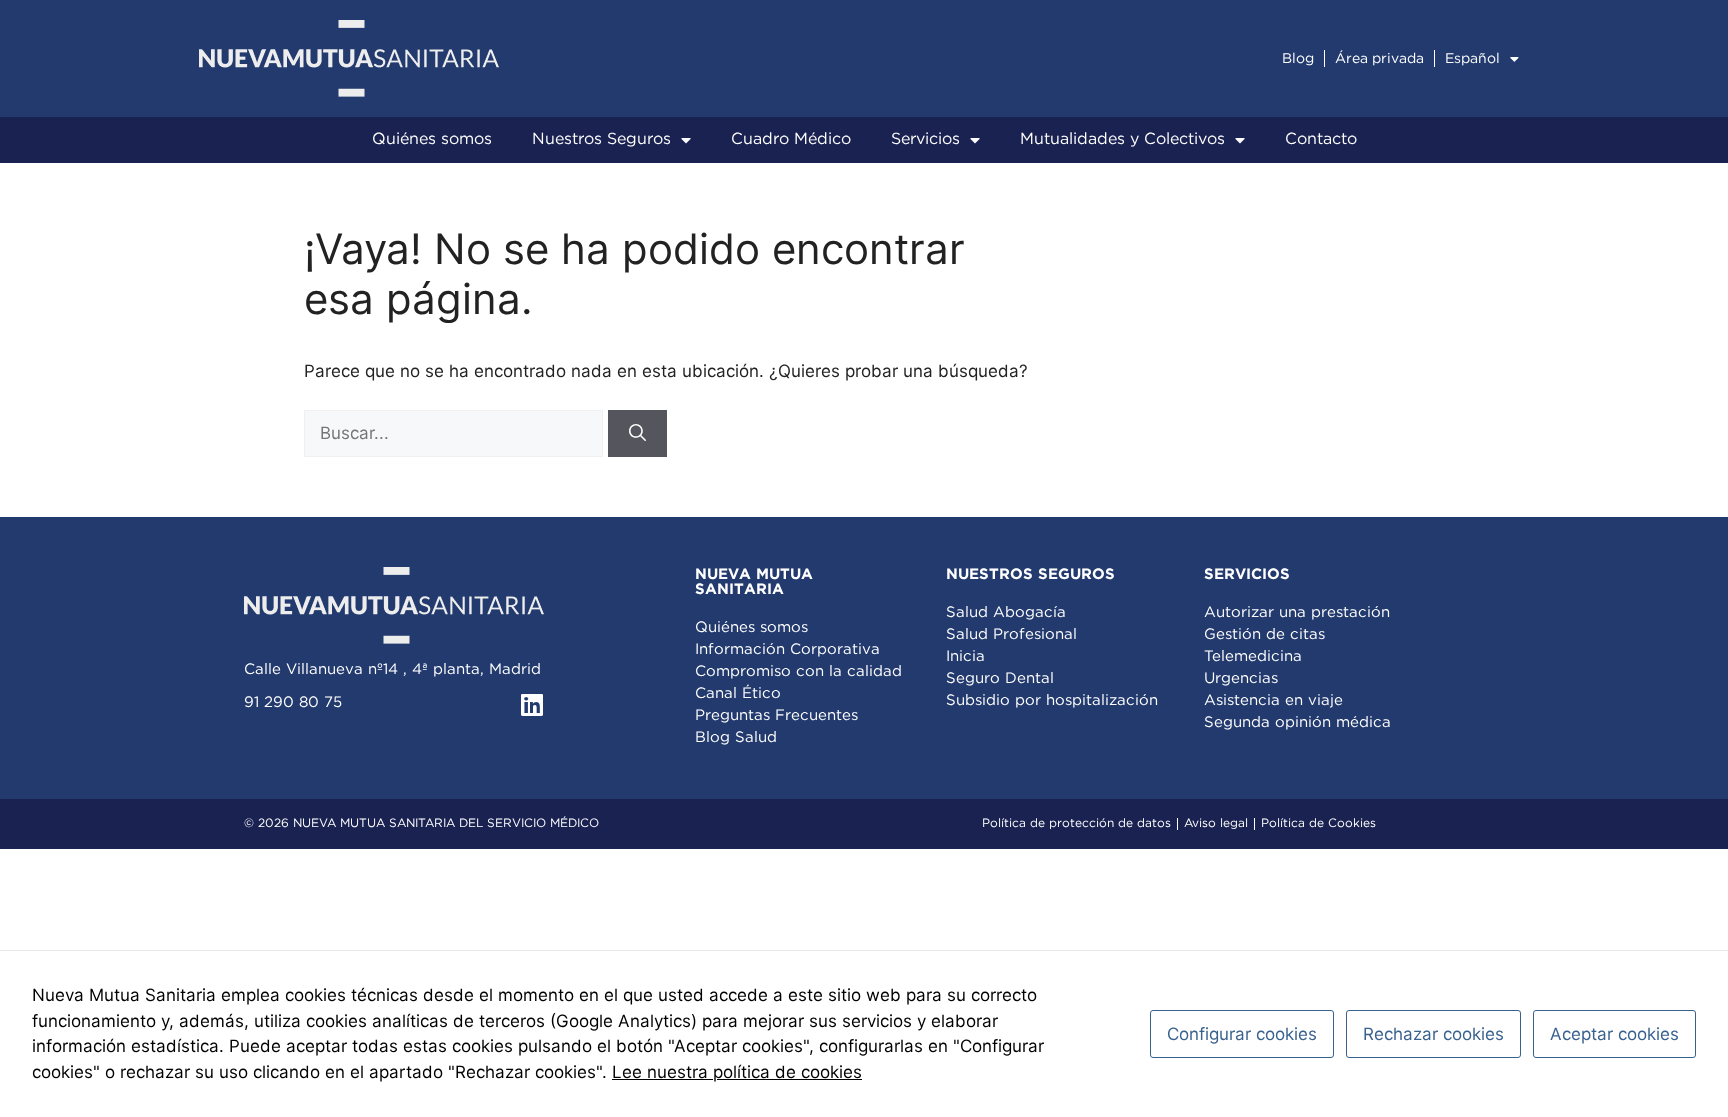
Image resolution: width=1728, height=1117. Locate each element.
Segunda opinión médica (1297, 722)
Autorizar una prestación (1297, 612)
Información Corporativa (787, 649)
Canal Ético (738, 693)
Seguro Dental (1000, 678)
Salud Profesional (1011, 634)
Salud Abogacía (1006, 612)
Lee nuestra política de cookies (737, 1072)
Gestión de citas (1264, 634)
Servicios (925, 139)
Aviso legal (1216, 823)
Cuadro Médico (791, 139)
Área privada (1379, 59)
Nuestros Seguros (601, 139)
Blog (1298, 59)
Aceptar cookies (1614, 1034)
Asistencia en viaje (1273, 700)
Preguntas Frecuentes (776, 715)
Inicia (965, 656)
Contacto (1321, 139)
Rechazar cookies (1433, 1034)
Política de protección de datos (1076, 823)
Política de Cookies (1318, 823)
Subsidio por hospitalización (1052, 700)
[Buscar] (637, 434)
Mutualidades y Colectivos (1122, 139)
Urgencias (1241, 678)
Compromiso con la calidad (798, 671)
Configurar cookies (1242, 1034)
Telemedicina (1253, 656)
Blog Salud (736, 737)
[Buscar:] (456, 433)
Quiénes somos (432, 139)
